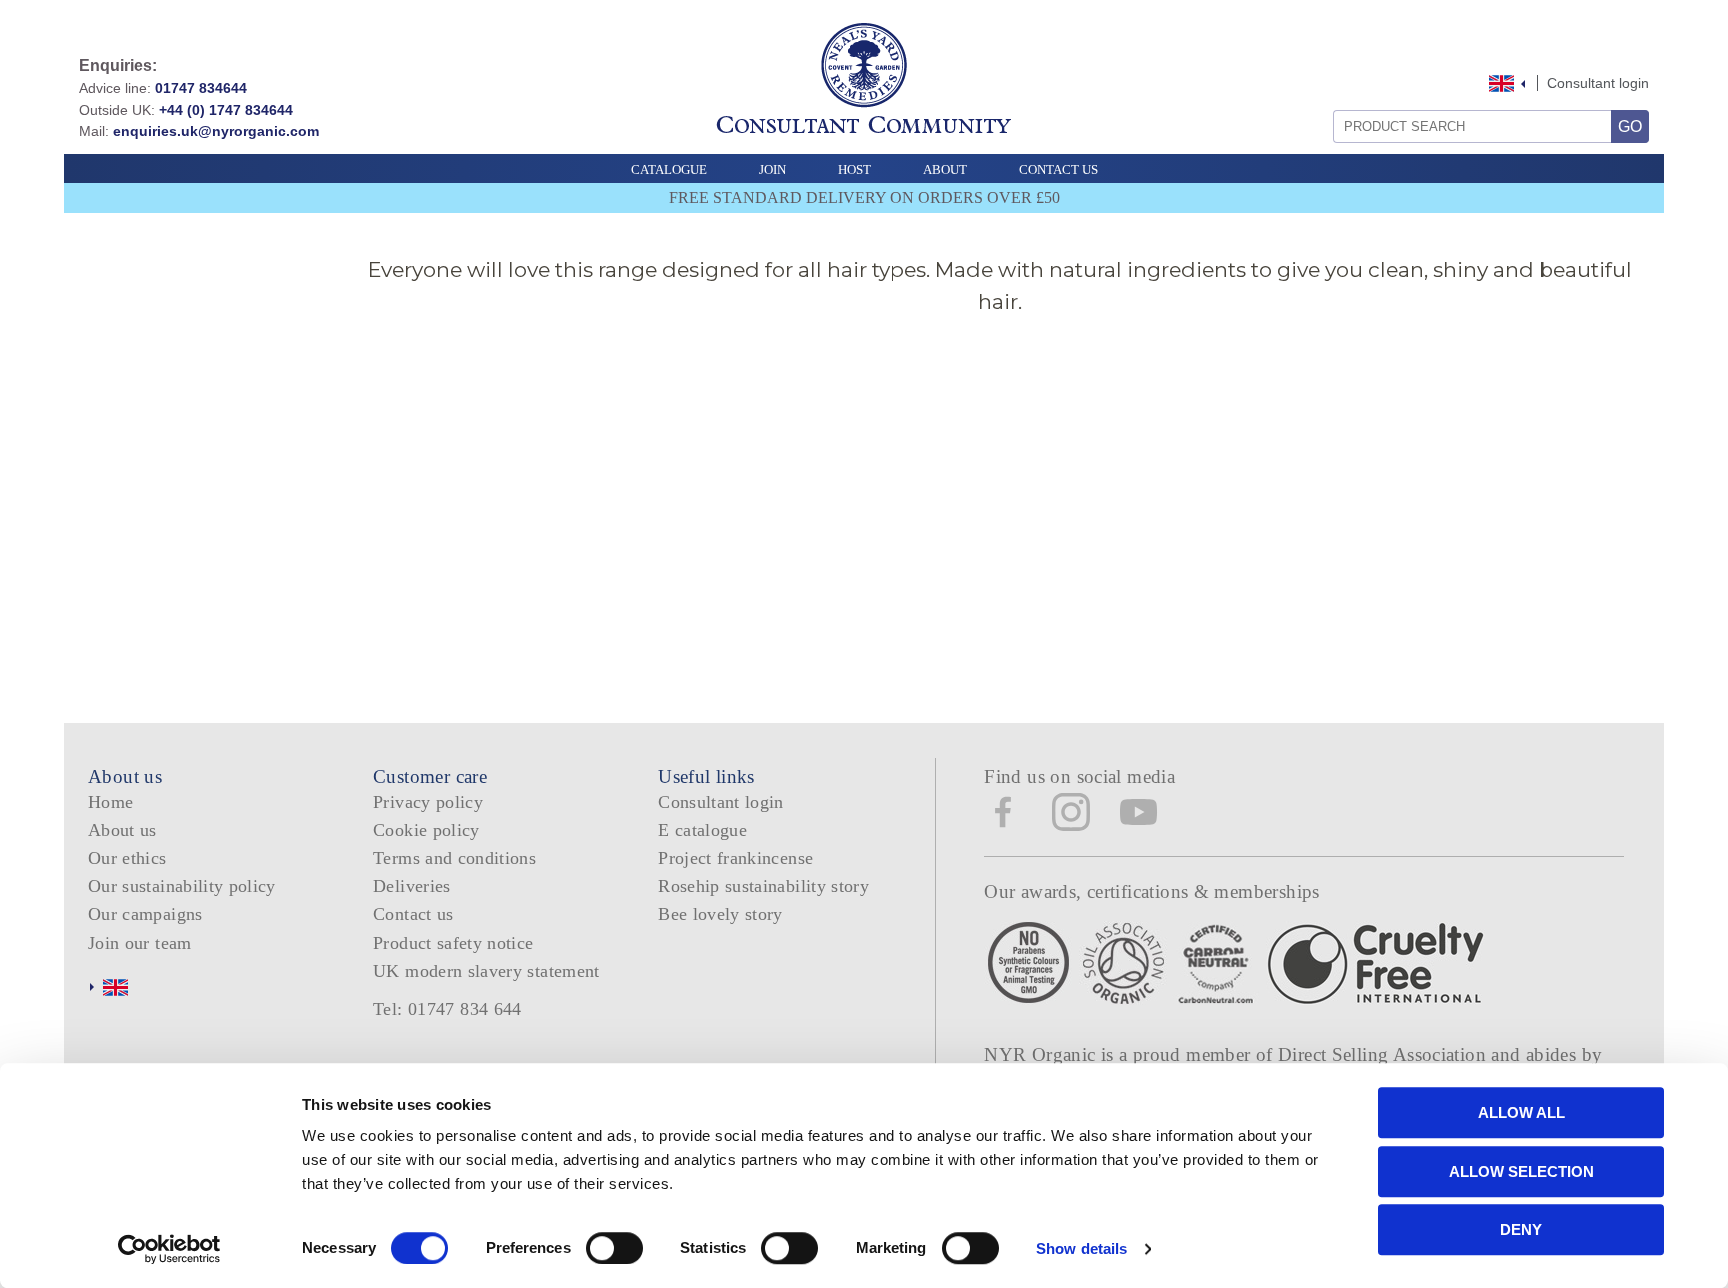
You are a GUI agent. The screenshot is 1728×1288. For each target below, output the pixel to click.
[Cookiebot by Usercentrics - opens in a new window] (169, 1249)
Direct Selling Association (1384, 1054)
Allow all (1521, 1112)
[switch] (614, 1248)
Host (854, 169)
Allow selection (1521, 1171)
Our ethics (127, 858)
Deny (1521, 1229)
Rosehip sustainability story (763, 886)
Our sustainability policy (182, 886)
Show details (1081, 1248)
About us (122, 830)
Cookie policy (426, 830)
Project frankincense (735, 858)
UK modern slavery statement (486, 971)
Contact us (413, 914)
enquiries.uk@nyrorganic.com (216, 131)
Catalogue (669, 169)
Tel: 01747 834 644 (447, 1009)
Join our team (140, 943)
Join (772, 169)
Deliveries (412, 886)
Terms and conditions (454, 858)
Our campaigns (145, 914)
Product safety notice (453, 943)
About (945, 169)
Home (110, 802)
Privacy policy (428, 802)
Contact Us (1058, 169)
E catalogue (702, 830)
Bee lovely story (720, 914)
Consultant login (1598, 83)
